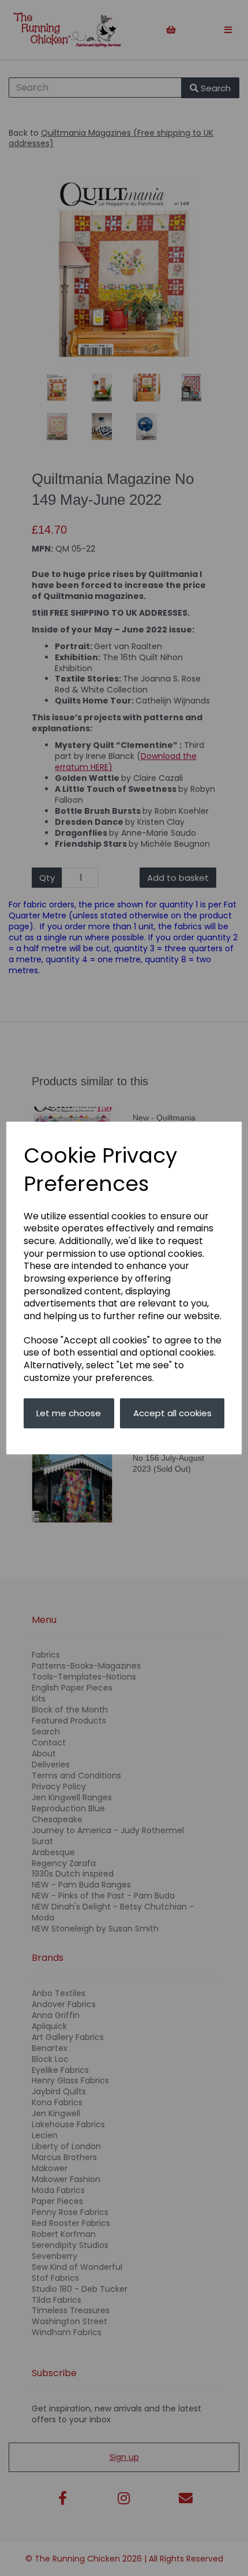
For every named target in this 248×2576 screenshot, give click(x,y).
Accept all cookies (172, 1413)
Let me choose (69, 1413)
